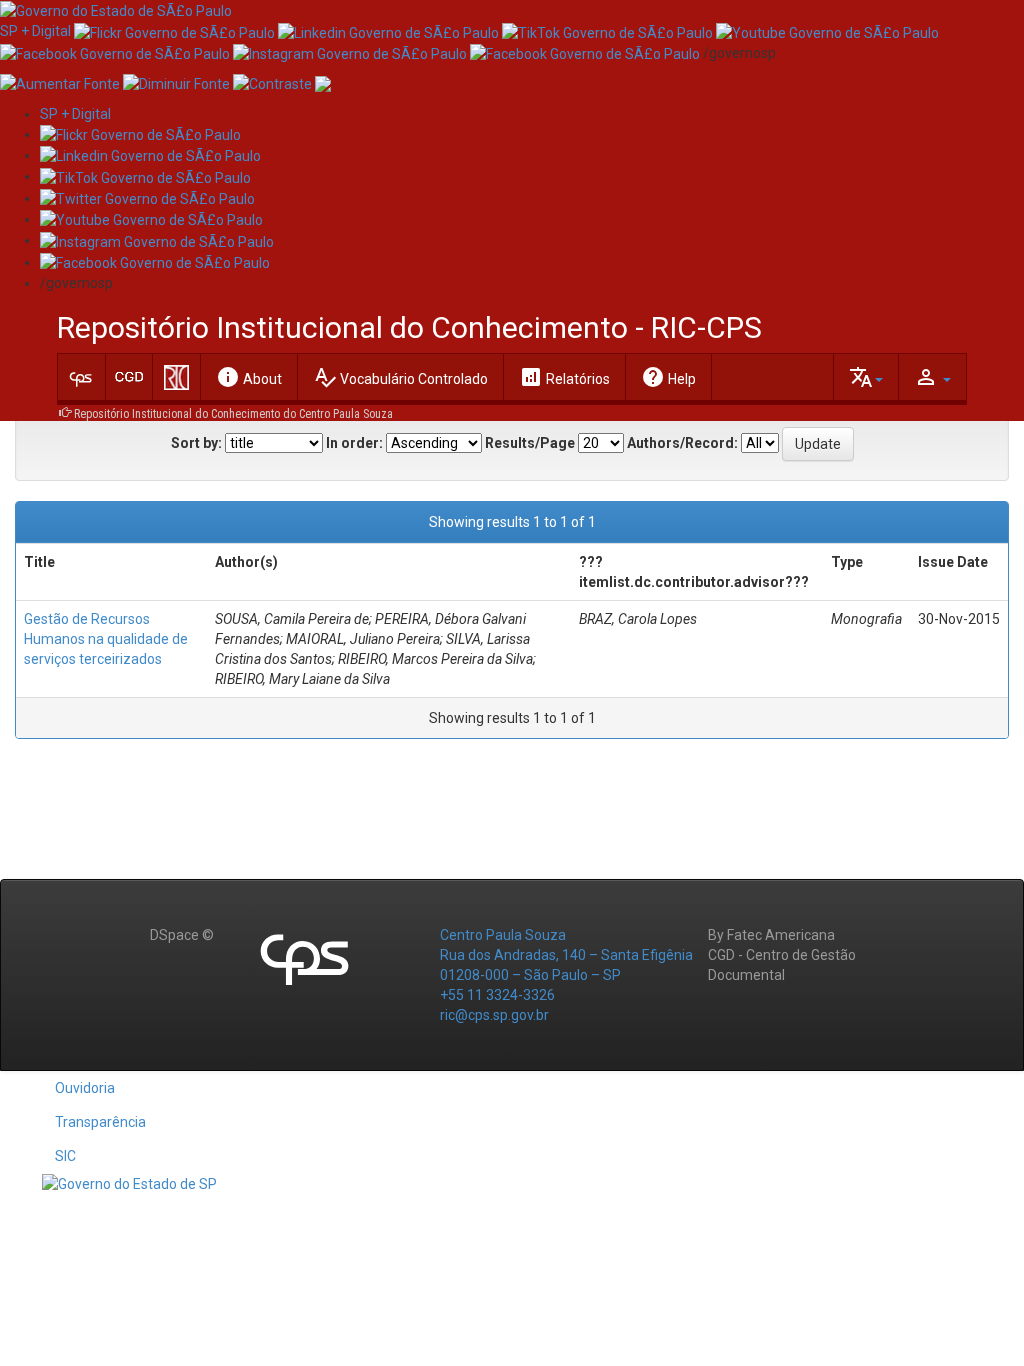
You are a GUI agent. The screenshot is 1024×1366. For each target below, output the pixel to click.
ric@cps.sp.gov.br (494, 1015)
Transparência (100, 1122)
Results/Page (530, 443)
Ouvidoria (85, 1088)
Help (668, 377)
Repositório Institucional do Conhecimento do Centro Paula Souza (233, 414)
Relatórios (564, 377)
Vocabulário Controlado (400, 377)
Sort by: (196, 443)
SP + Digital (35, 31)
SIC (65, 1156)
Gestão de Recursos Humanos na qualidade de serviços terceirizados (106, 639)
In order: (354, 443)
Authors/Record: (682, 443)
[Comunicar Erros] (323, 83)
